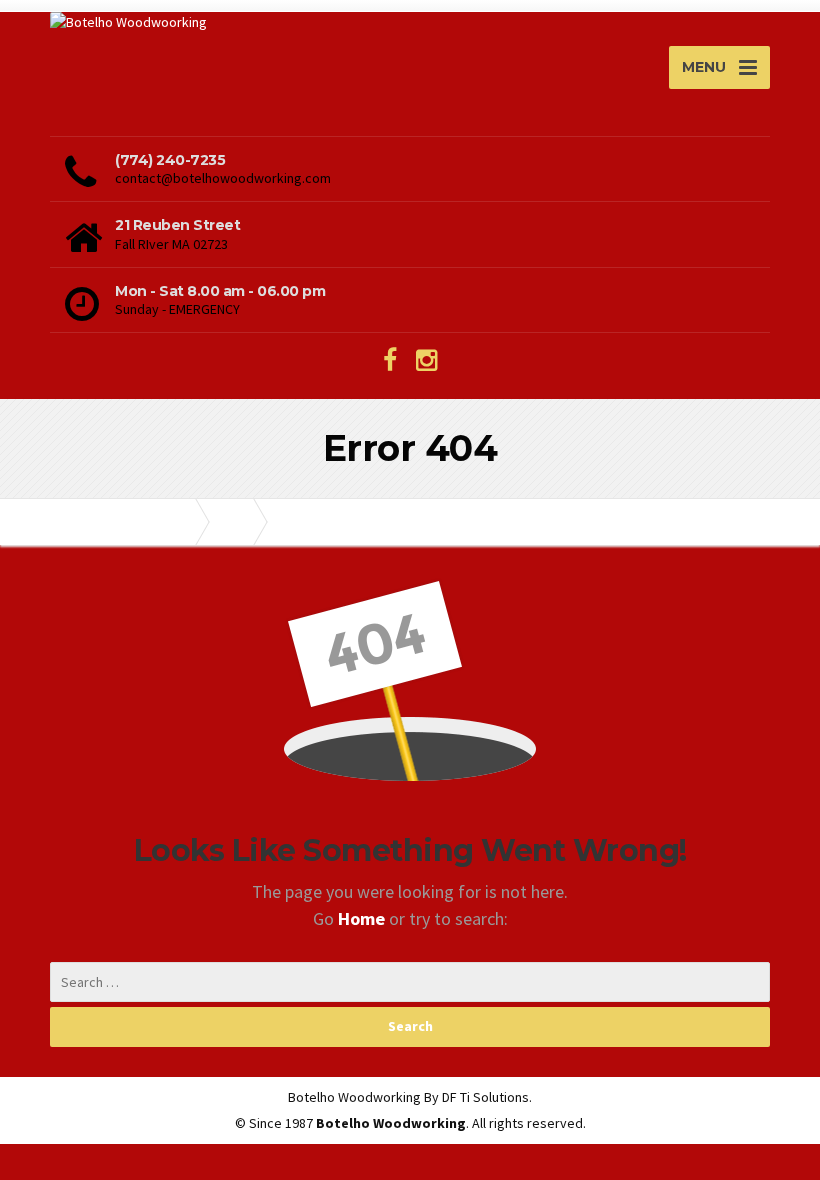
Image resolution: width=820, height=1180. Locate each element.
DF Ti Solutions (485, 1097)
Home (363, 918)
